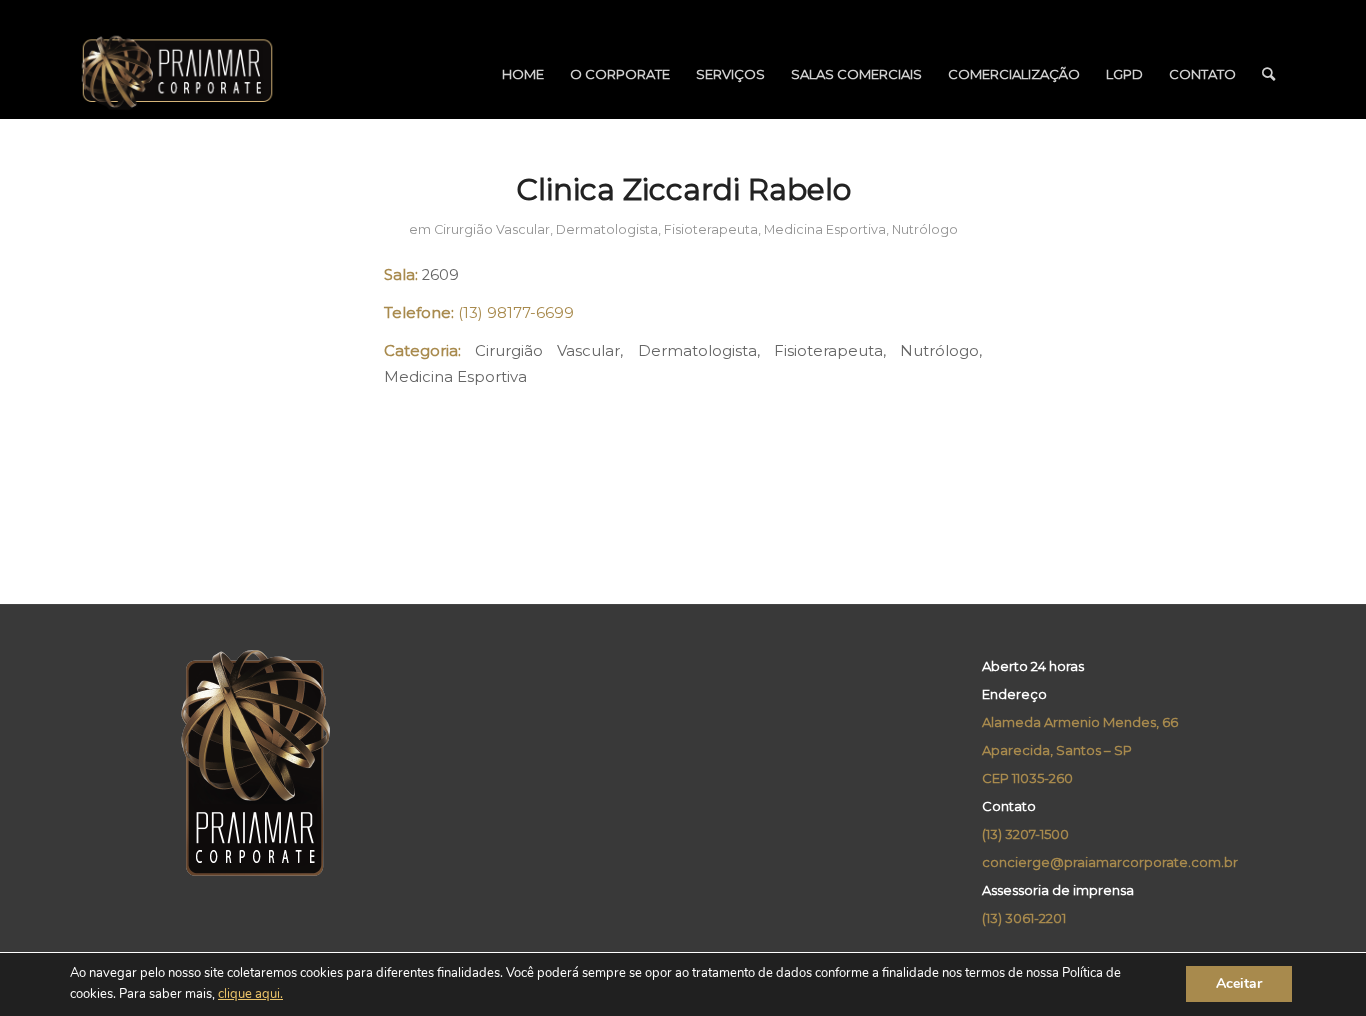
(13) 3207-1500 (1025, 834)
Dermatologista (607, 229)
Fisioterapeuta (711, 229)
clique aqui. (250, 995)
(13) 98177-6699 (516, 313)
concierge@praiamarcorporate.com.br (1110, 862)
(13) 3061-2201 (1024, 918)
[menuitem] (523, 74)
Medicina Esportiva (825, 229)
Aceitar (1239, 984)
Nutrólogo (925, 229)
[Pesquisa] (1268, 74)
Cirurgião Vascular (492, 229)
